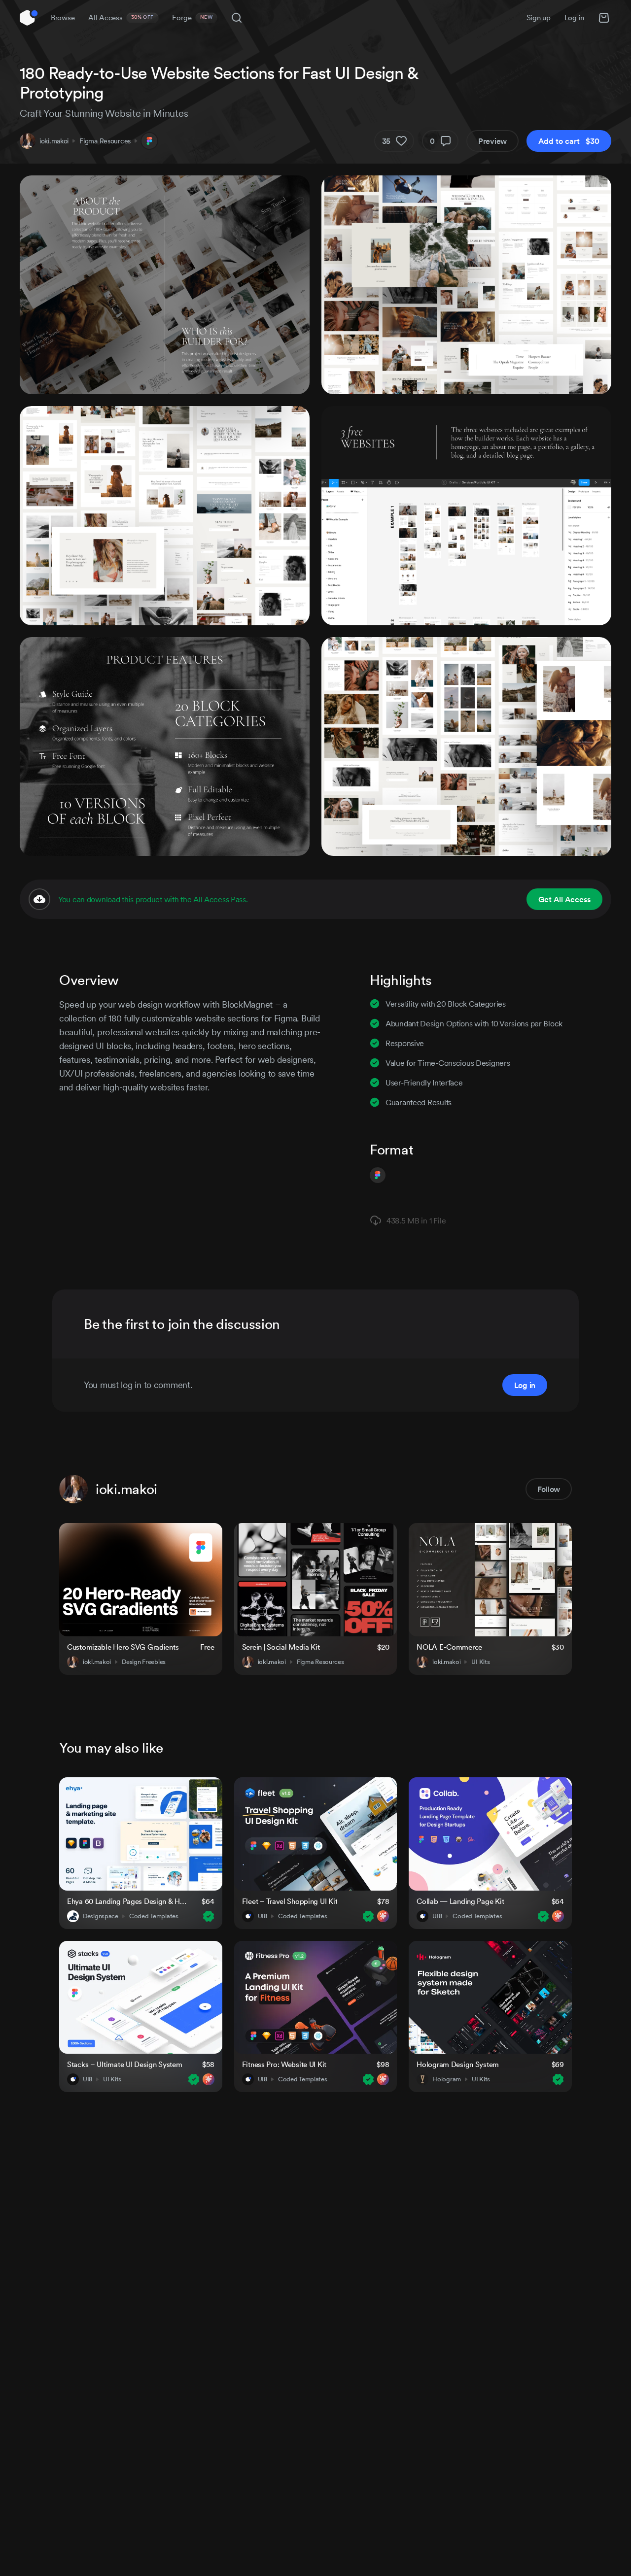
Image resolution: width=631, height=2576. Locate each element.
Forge (192, 17)
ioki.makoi (54, 141)
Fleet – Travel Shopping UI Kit (290, 1901)
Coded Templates (154, 1916)
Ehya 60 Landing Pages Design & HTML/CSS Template (128, 1901)
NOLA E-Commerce (449, 1647)
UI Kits (480, 1662)
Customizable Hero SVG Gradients (123, 1647)
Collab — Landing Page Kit (460, 1901)
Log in (574, 17)
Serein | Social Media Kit (281, 1647)
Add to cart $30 (569, 141)
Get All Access (564, 899)
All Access (121, 17)
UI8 (263, 1916)
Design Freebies (144, 1662)
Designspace (101, 1916)
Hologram (447, 2079)
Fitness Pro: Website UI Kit (284, 2064)
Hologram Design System (458, 2064)
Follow (549, 1489)
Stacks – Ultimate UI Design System (124, 2064)
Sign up (539, 17)
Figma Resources (105, 141)
